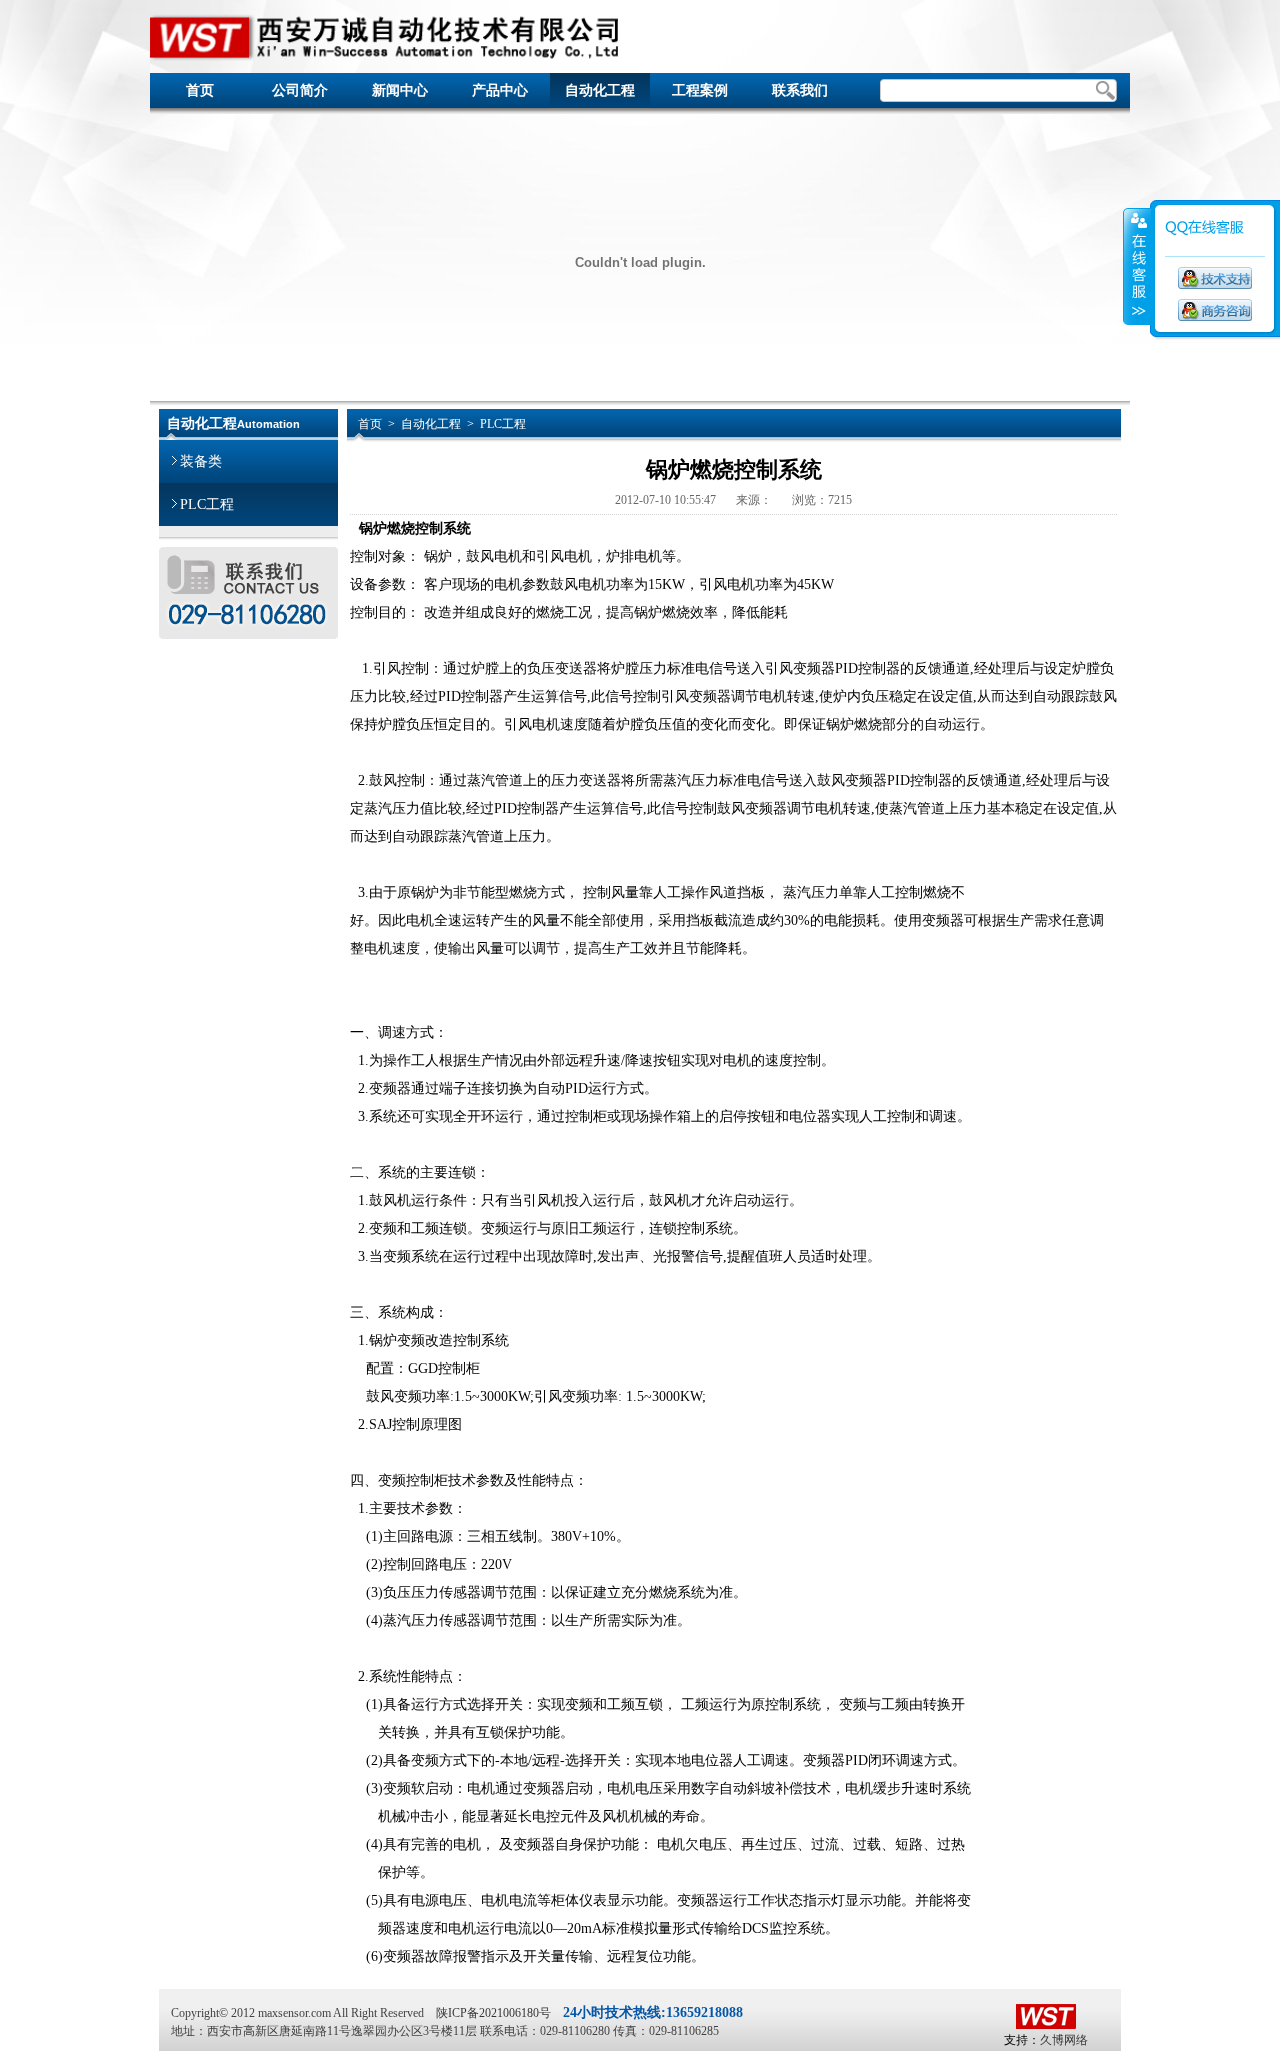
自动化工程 (600, 90)
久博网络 (1064, 2040)
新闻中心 (400, 90)
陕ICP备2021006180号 (493, 2013)
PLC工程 (207, 504)
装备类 (201, 461)
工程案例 (700, 90)
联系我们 (800, 90)
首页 (200, 90)
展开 (1137, 267)
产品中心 (500, 90)
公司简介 (300, 90)
